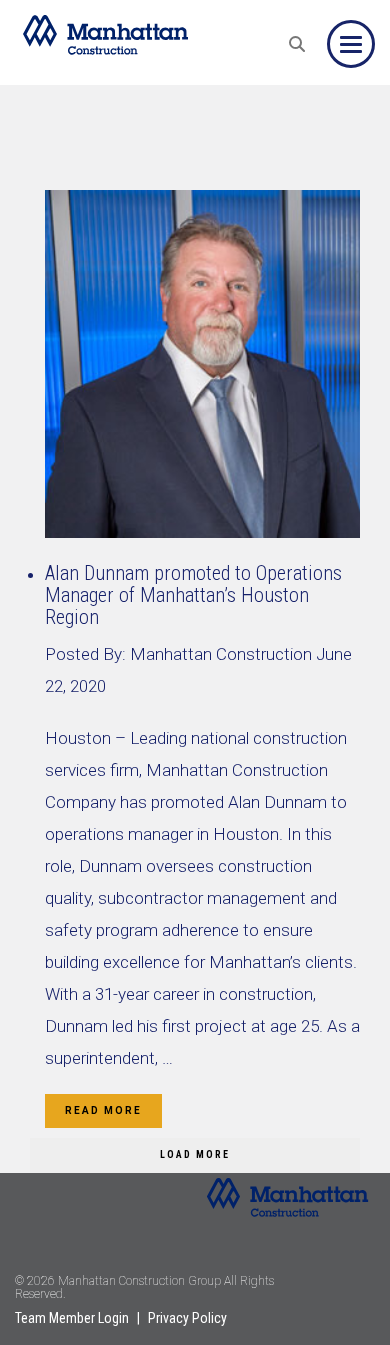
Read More (103, 1110)
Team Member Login (72, 1318)
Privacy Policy (187, 1318)
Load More (195, 1154)
